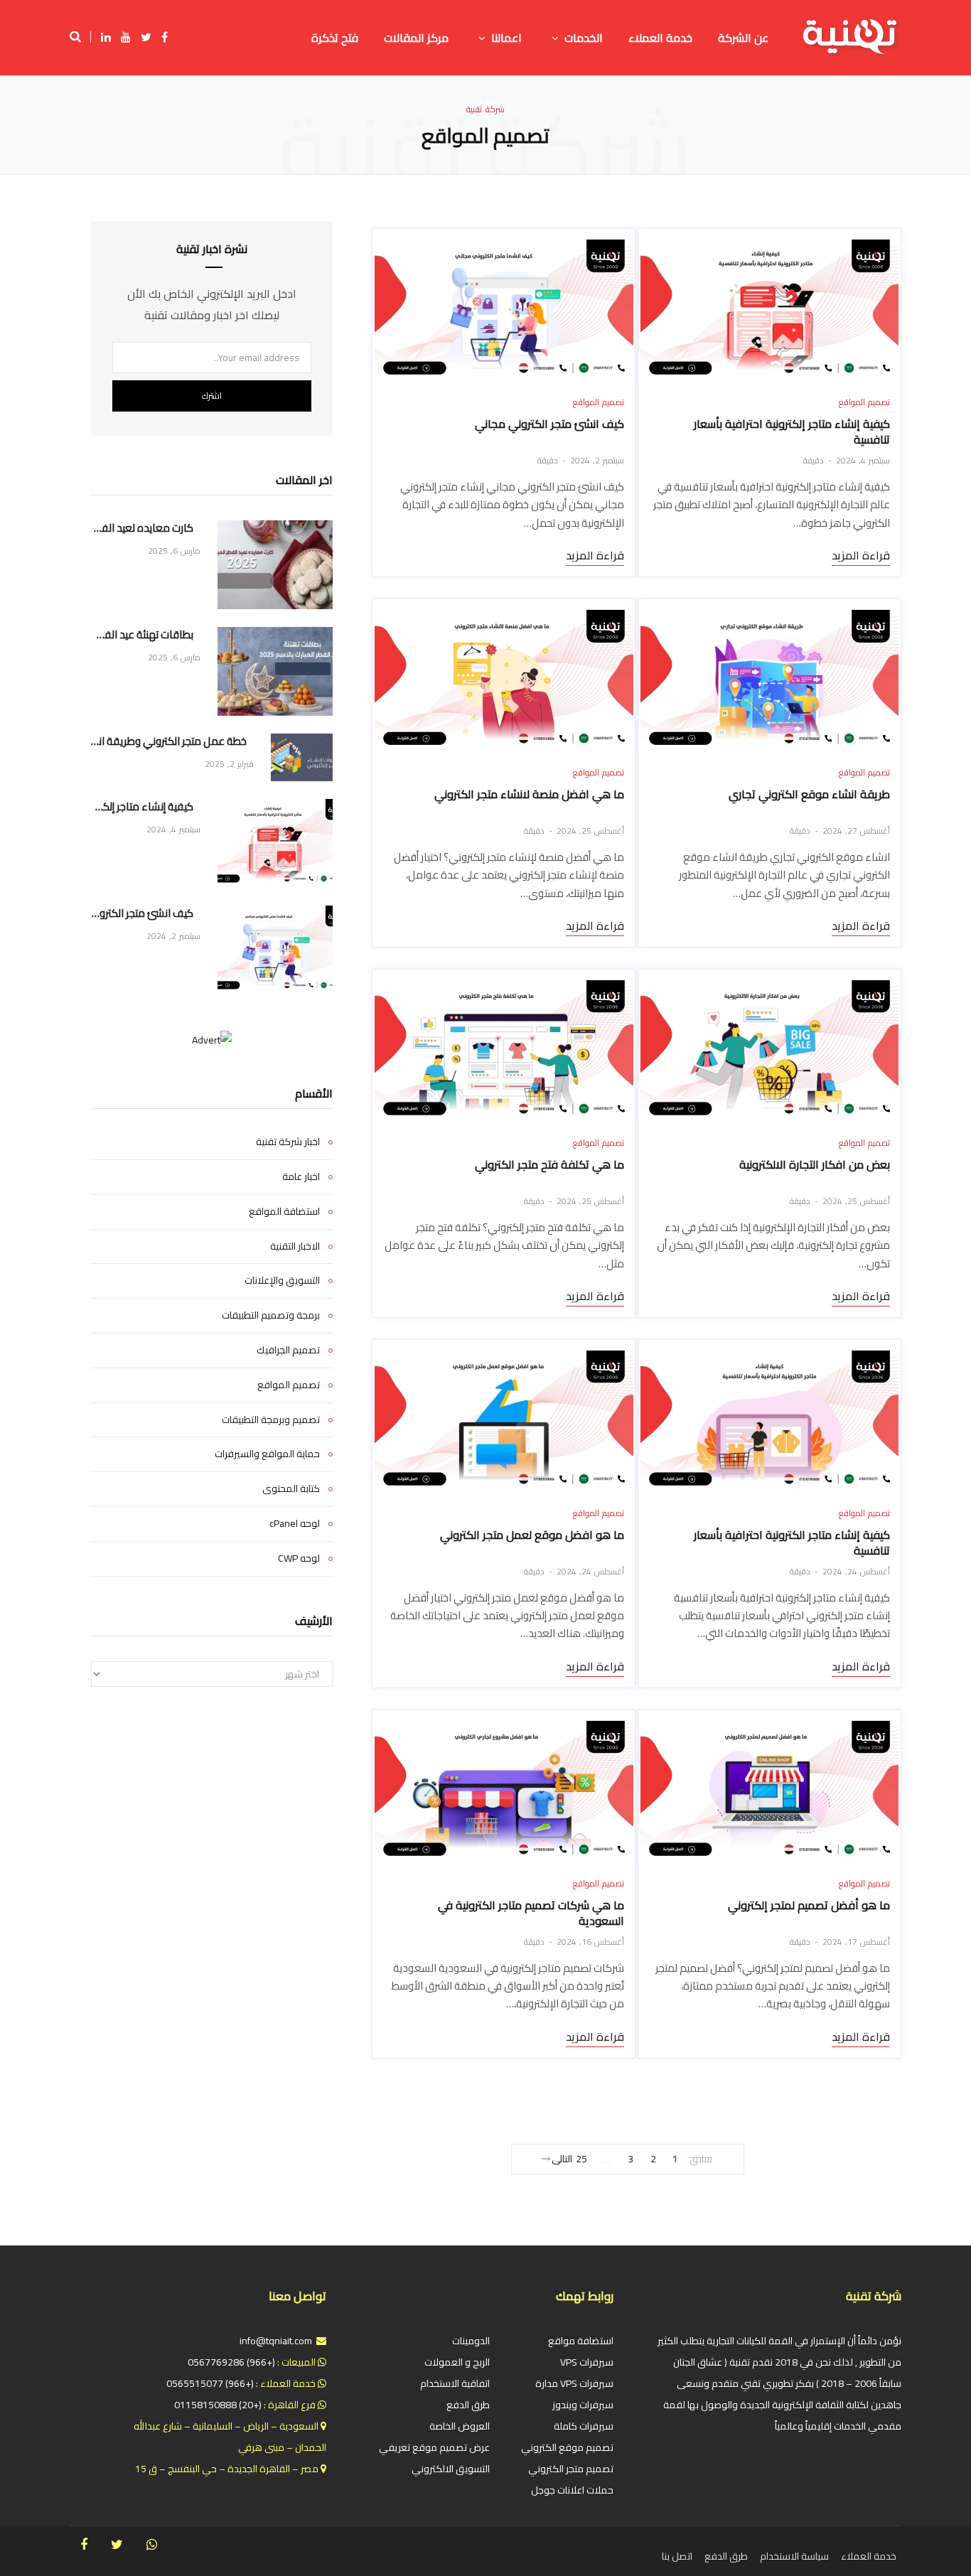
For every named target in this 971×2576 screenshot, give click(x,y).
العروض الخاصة (460, 2426)
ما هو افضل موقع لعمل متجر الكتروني (532, 1535)
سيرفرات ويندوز (583, 2405)
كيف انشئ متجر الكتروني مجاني (549, 424)
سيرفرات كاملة (584, 2426)
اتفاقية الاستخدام (455, 2383)
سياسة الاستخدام (794, 2556)
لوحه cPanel (295, 1524)
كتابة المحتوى (291, 1489)
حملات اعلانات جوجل (572, 2490)
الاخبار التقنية (295, 1247)
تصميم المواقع (864, 402)
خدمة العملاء (869, 2556)
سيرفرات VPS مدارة (574, 2383)
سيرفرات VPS (587, 2362)
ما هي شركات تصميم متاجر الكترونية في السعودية (531, 1913)
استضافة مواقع (581, 2341)
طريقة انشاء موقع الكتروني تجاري (809, 794)
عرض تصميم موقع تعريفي (434, 2447)
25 (582, 2159)
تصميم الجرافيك (288, 1351)
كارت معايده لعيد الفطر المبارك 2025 (142, 528)
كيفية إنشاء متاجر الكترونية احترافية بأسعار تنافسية (792, 1542)
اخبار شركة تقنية (288, 1142)
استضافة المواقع (284, 1212)
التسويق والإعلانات (282, 1281)
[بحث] (80, 37)
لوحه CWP (299, 1559)
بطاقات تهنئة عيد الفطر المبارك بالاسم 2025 (142, 635)
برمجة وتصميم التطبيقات (271, 1316)
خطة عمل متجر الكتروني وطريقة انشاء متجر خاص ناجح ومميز (169, 742)
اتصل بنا (677, 2556)
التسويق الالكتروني (451, 2469)
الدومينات (471, 2341)
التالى (562, 2159)
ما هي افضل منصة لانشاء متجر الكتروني (529, 794)
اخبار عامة (301, 1177)
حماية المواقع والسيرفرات (267, 1454)
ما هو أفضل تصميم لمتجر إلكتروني (809, 1905)
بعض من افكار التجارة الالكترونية (815, 1164)
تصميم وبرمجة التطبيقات (271, 1420)
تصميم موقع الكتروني (567, 2447)
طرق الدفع (468, 2405)
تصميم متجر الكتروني (571, 2469)
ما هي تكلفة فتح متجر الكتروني (549, 1164)
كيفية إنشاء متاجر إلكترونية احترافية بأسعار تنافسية (792, 431)
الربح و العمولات (457, 2362)
